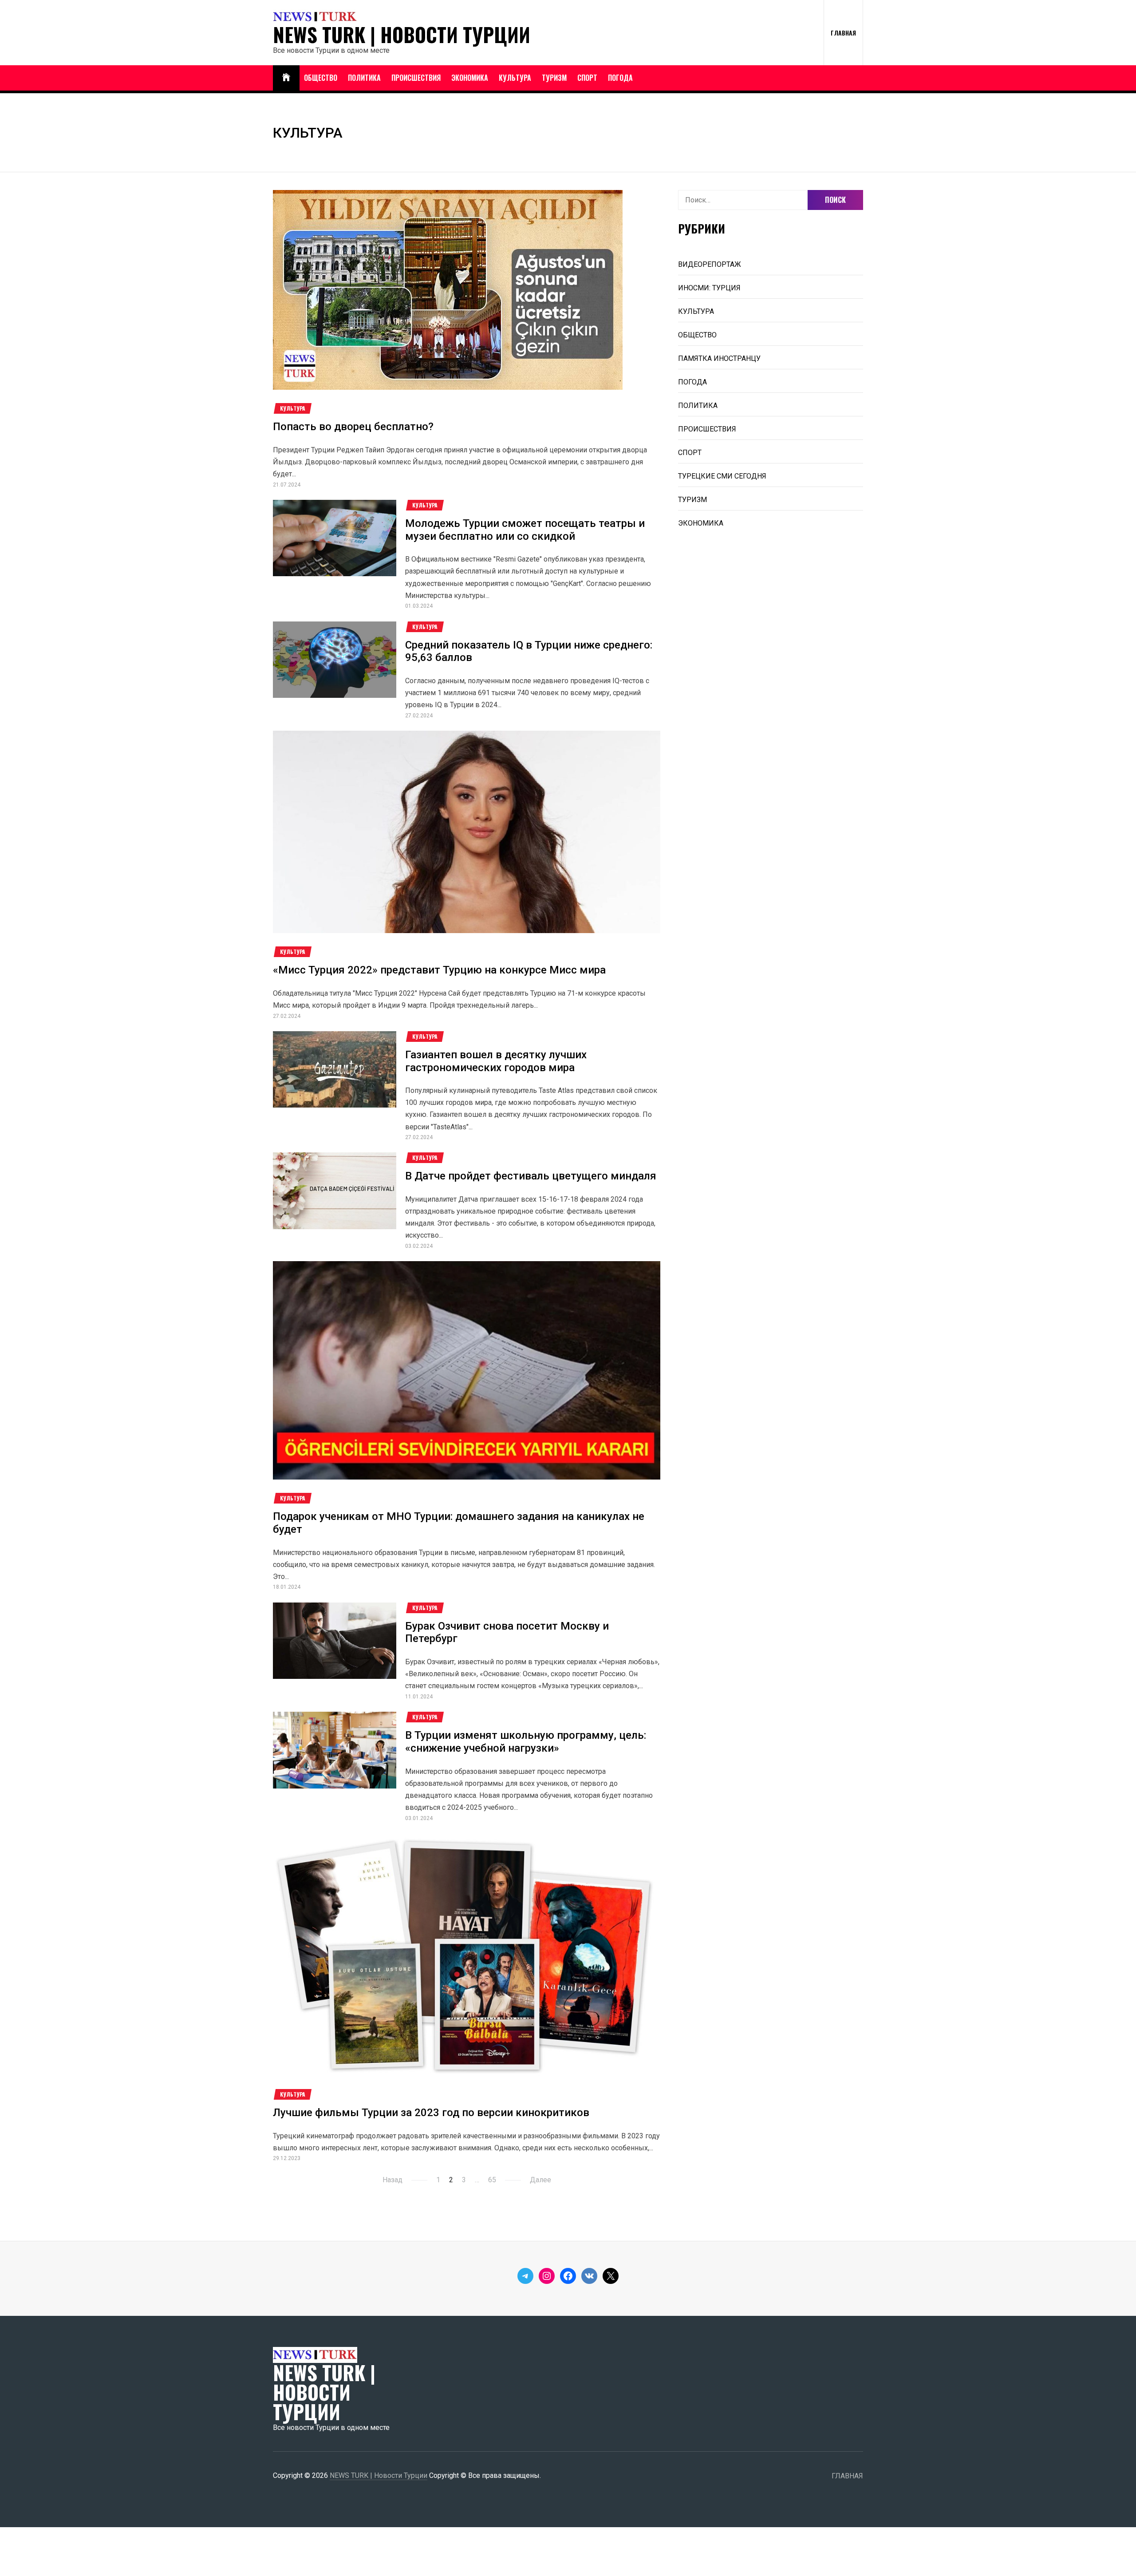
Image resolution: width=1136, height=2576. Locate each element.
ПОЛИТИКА (364, 78)
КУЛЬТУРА (515, 78)
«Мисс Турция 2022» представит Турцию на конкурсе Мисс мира (439, 970)
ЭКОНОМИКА (470, 78)
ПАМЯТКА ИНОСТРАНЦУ (719, 358)
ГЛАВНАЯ (843, 33)
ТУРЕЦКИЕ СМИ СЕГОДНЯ (722, 476)
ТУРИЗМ (554, 78)
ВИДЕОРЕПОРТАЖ (710, 264)
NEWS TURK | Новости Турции (402, 35)
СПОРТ (587, 78)
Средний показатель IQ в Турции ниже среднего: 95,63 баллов (529, 651)
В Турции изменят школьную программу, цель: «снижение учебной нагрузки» (526, 1742)
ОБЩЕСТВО (321, 78)
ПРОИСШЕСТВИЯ (416, 78)
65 (492, 2180)
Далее (540, 2180)
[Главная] (286, 78)
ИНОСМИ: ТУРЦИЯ (709, 288)
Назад (392, 2180)
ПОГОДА (620, 78)
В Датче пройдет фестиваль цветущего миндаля (531, 1176)
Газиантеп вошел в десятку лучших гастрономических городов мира (496, 1061)
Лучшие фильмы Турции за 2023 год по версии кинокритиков (431, 2113)
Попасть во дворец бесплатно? (353, 427)
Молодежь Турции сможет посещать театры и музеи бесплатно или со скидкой (525, 530)
